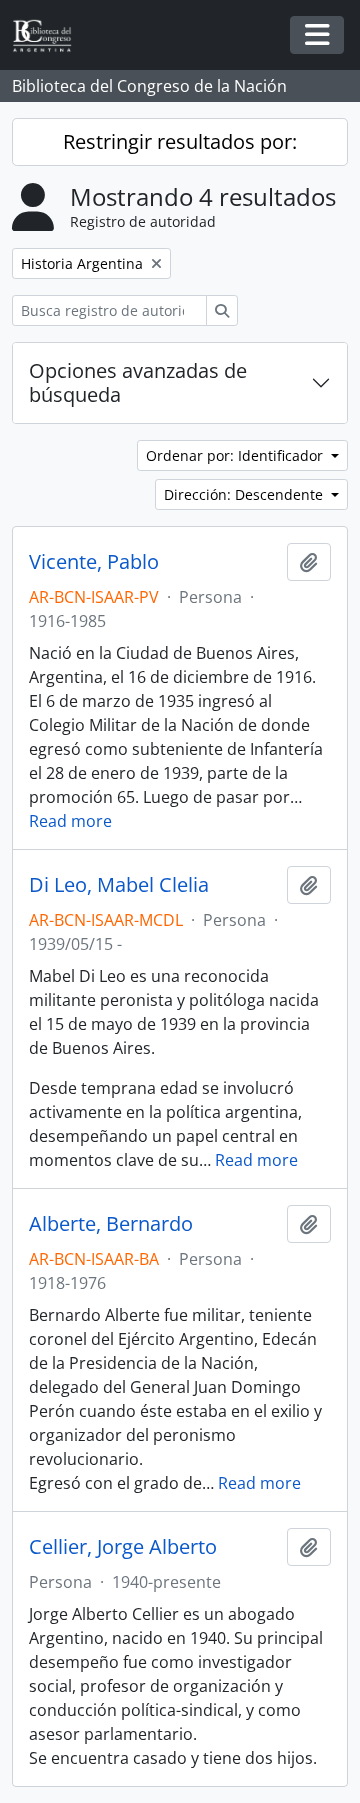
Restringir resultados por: (180, 141)
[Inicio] (50, 35)
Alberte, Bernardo (111, 1224)
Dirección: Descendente (245, 494)
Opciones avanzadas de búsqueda (138, 382)
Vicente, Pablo (94, 562)
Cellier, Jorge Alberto (123, 1547)
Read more (70, 821)
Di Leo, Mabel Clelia (119, 885)
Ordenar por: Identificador (236, 455)
